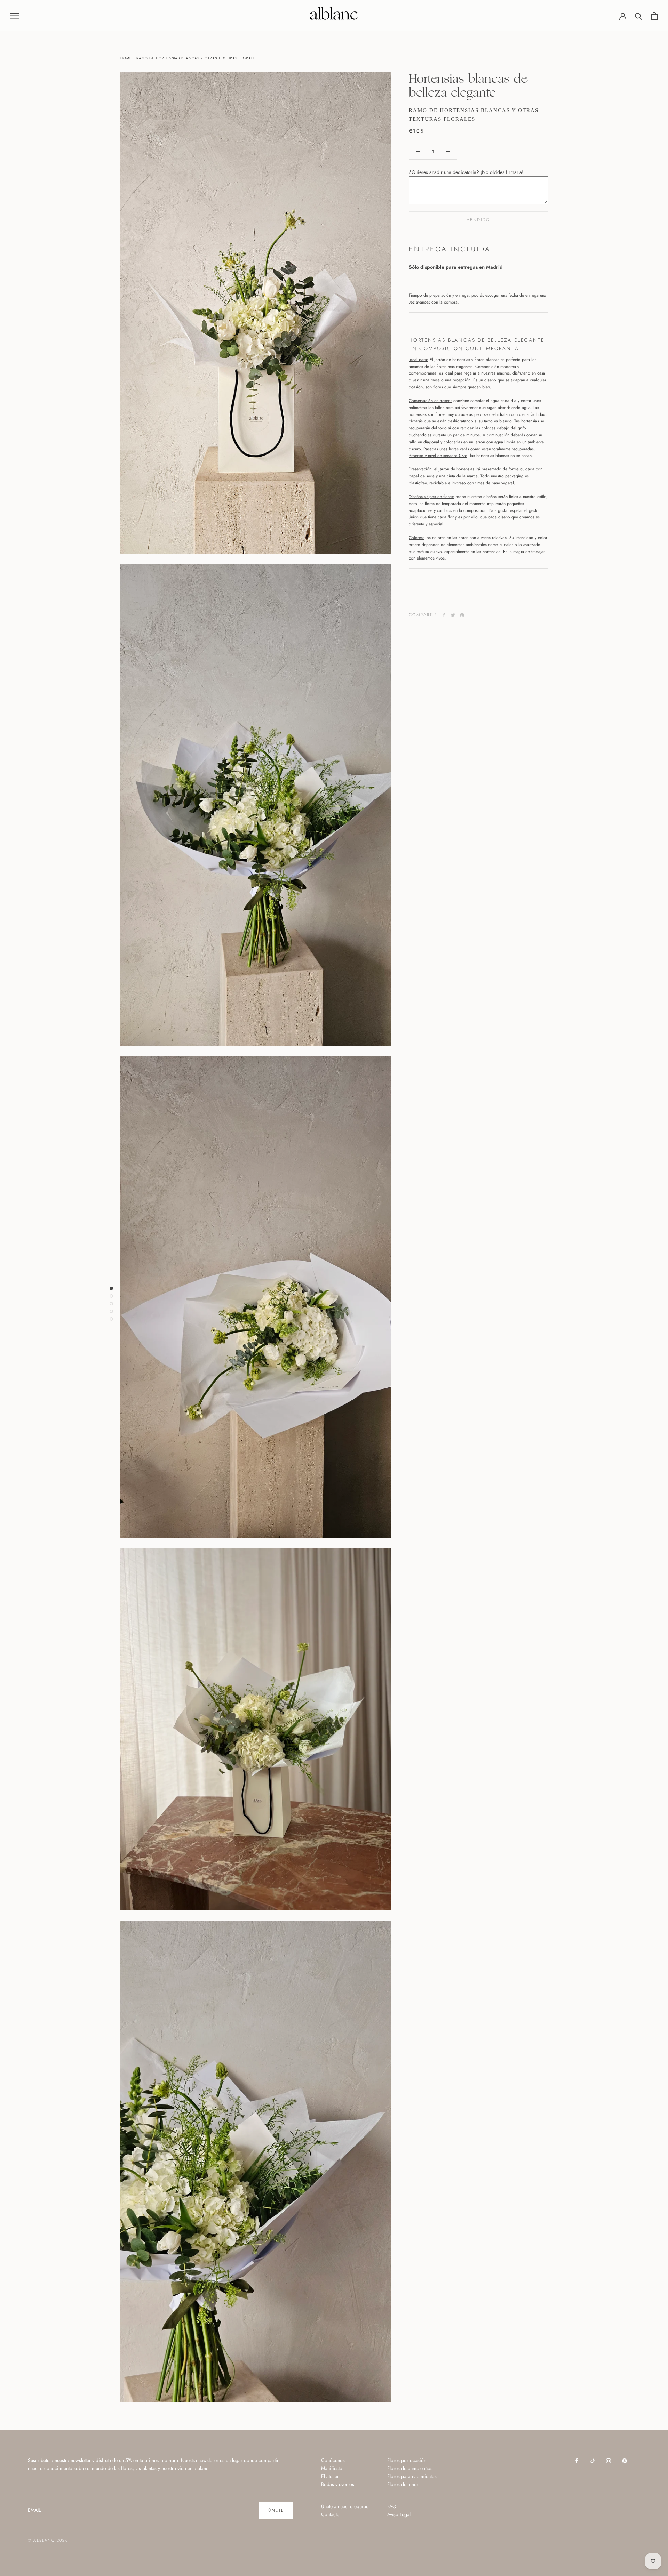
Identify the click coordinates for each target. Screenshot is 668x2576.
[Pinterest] (462, 615)
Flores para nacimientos (412, 2476)
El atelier (330, 2476)
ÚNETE (276, 2510)
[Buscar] (639, 16)
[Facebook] (444, 615)
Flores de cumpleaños (410, 2468)
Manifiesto (332, 2468)
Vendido (478, 220)
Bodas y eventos (338, 2484)
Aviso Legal (399, 2514)
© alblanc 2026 (48, 2540)
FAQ (392, 2506)
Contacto (330, 2514)
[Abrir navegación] (15, 15)
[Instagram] (609, 2460)
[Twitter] (453, 615)
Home (126, 58)
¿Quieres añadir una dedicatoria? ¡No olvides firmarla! (466, 172)
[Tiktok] (593, 2460)
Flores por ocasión (407, 2460)
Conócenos (333, 2460)
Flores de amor (403, 2484)
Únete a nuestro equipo (345, 2506)
